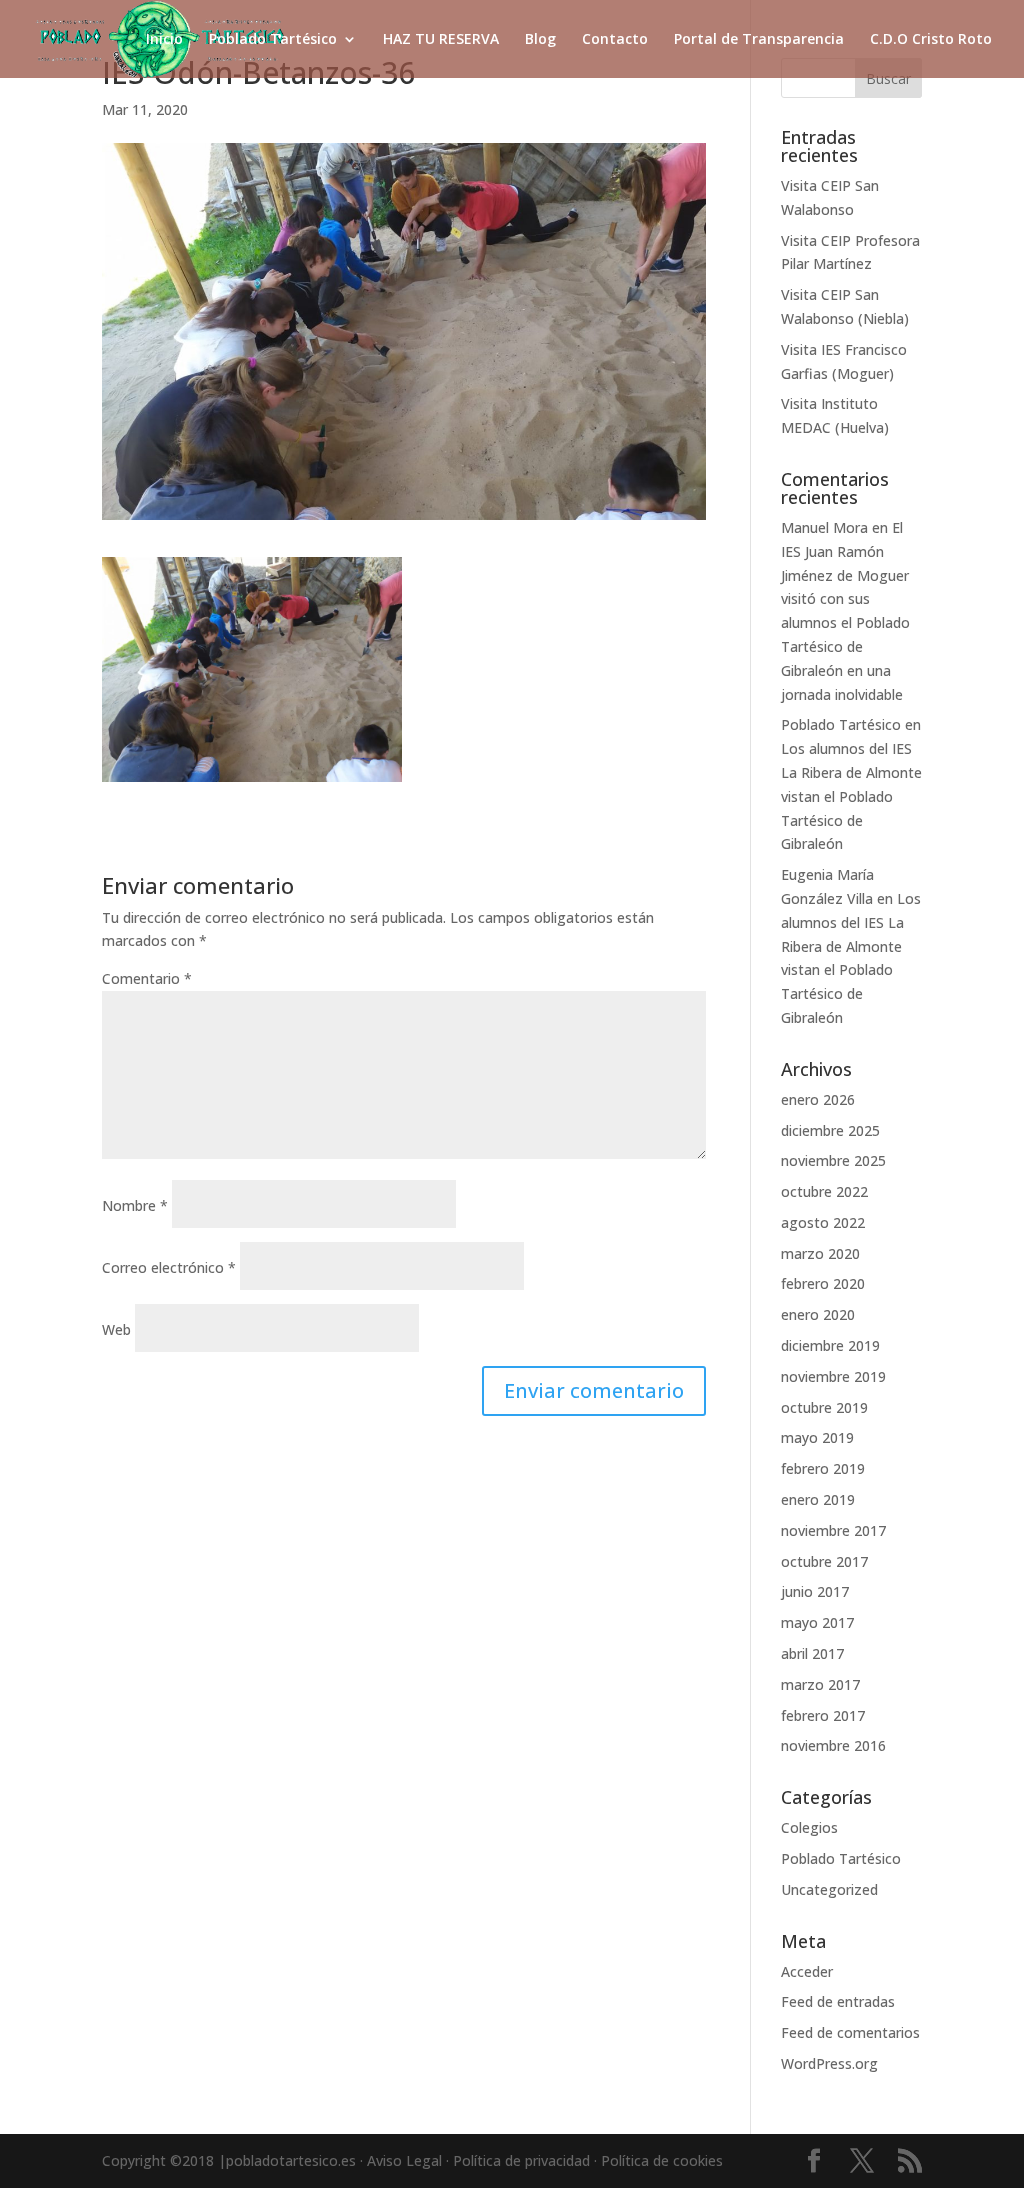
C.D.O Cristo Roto (931, 40)
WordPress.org (829, 2063)
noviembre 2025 (833, 1160)
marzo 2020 (820, 1253)
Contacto (615, 40)
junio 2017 (815, 1591)
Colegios (809, 1827)
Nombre (135, 1205)
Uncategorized (829, 1889)
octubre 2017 (824, 1561)
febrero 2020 (823, 1283)
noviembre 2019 (833, 1376)
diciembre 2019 (830, 1345)
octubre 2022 (824, 1191)
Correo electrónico (169, 1267)
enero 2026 (818, 1099)
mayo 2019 (817, 1437)
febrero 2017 (823, 1715)
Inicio (164, 40)
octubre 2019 (824, 1407)
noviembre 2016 (833, 1745)
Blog (540, 40)
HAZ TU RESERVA (441, 40)
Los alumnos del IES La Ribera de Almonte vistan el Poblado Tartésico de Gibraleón (851, 796)
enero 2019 (818, 1499)
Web (116, 1329)
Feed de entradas (838, 2001)
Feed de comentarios (850, 2032)
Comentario (147, 978)
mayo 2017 (817, 1622)
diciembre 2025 (830, 1130)
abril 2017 (812, 1653)
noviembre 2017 (833, 1530)
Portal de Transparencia (759, 40)
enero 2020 (818, 1314)
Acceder (807, 1971)
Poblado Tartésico (273, 40)
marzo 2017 (820, 1684)
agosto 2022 (823, 1222)
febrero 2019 (823, 1468)
